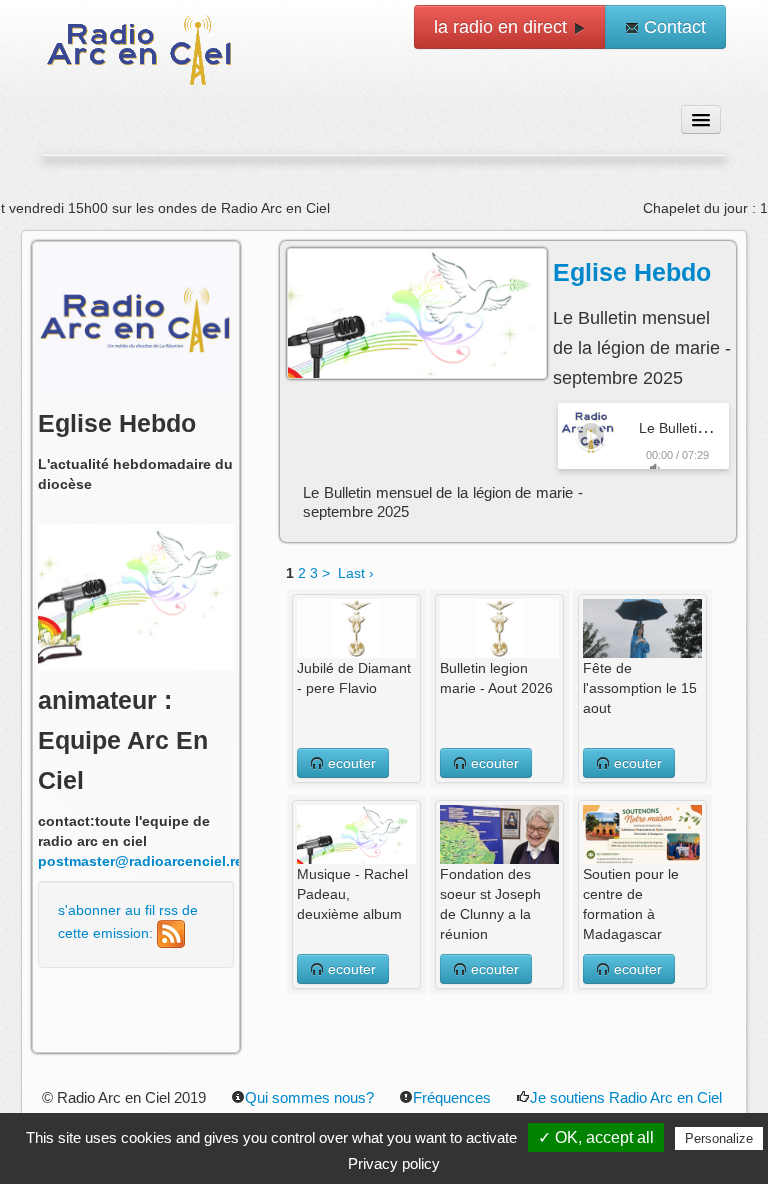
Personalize (719, 1138)
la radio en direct (503, 27)
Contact (672, 27)
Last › (356, 573)
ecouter (350, 763)
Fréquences (452, 1097)
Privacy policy (394, 1163)
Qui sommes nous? (309, 1097)
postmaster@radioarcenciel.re (140, 861)
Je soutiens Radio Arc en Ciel (626, 1097)
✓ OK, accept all (596, 1137)
